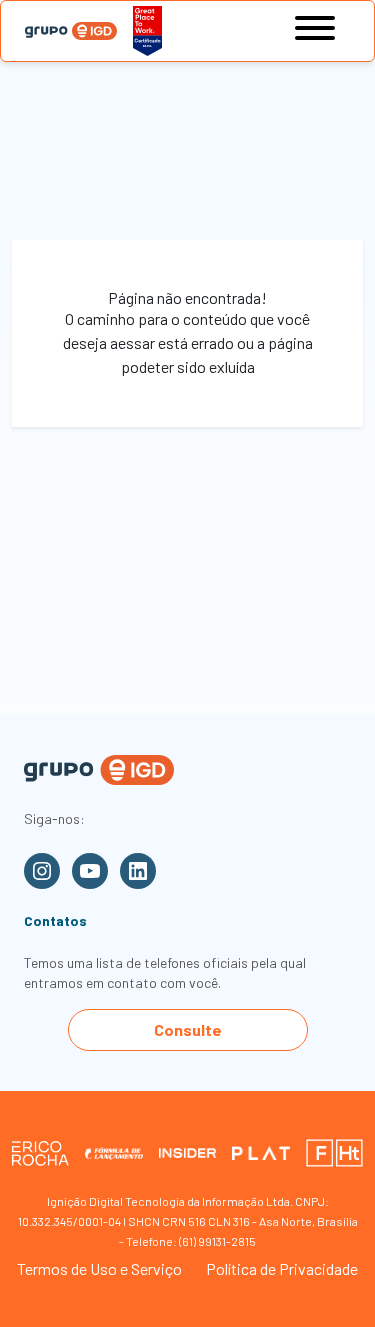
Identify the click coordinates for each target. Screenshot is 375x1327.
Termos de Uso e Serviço (99, 1268)
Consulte (188, 1029)
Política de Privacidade (282, 1268)
